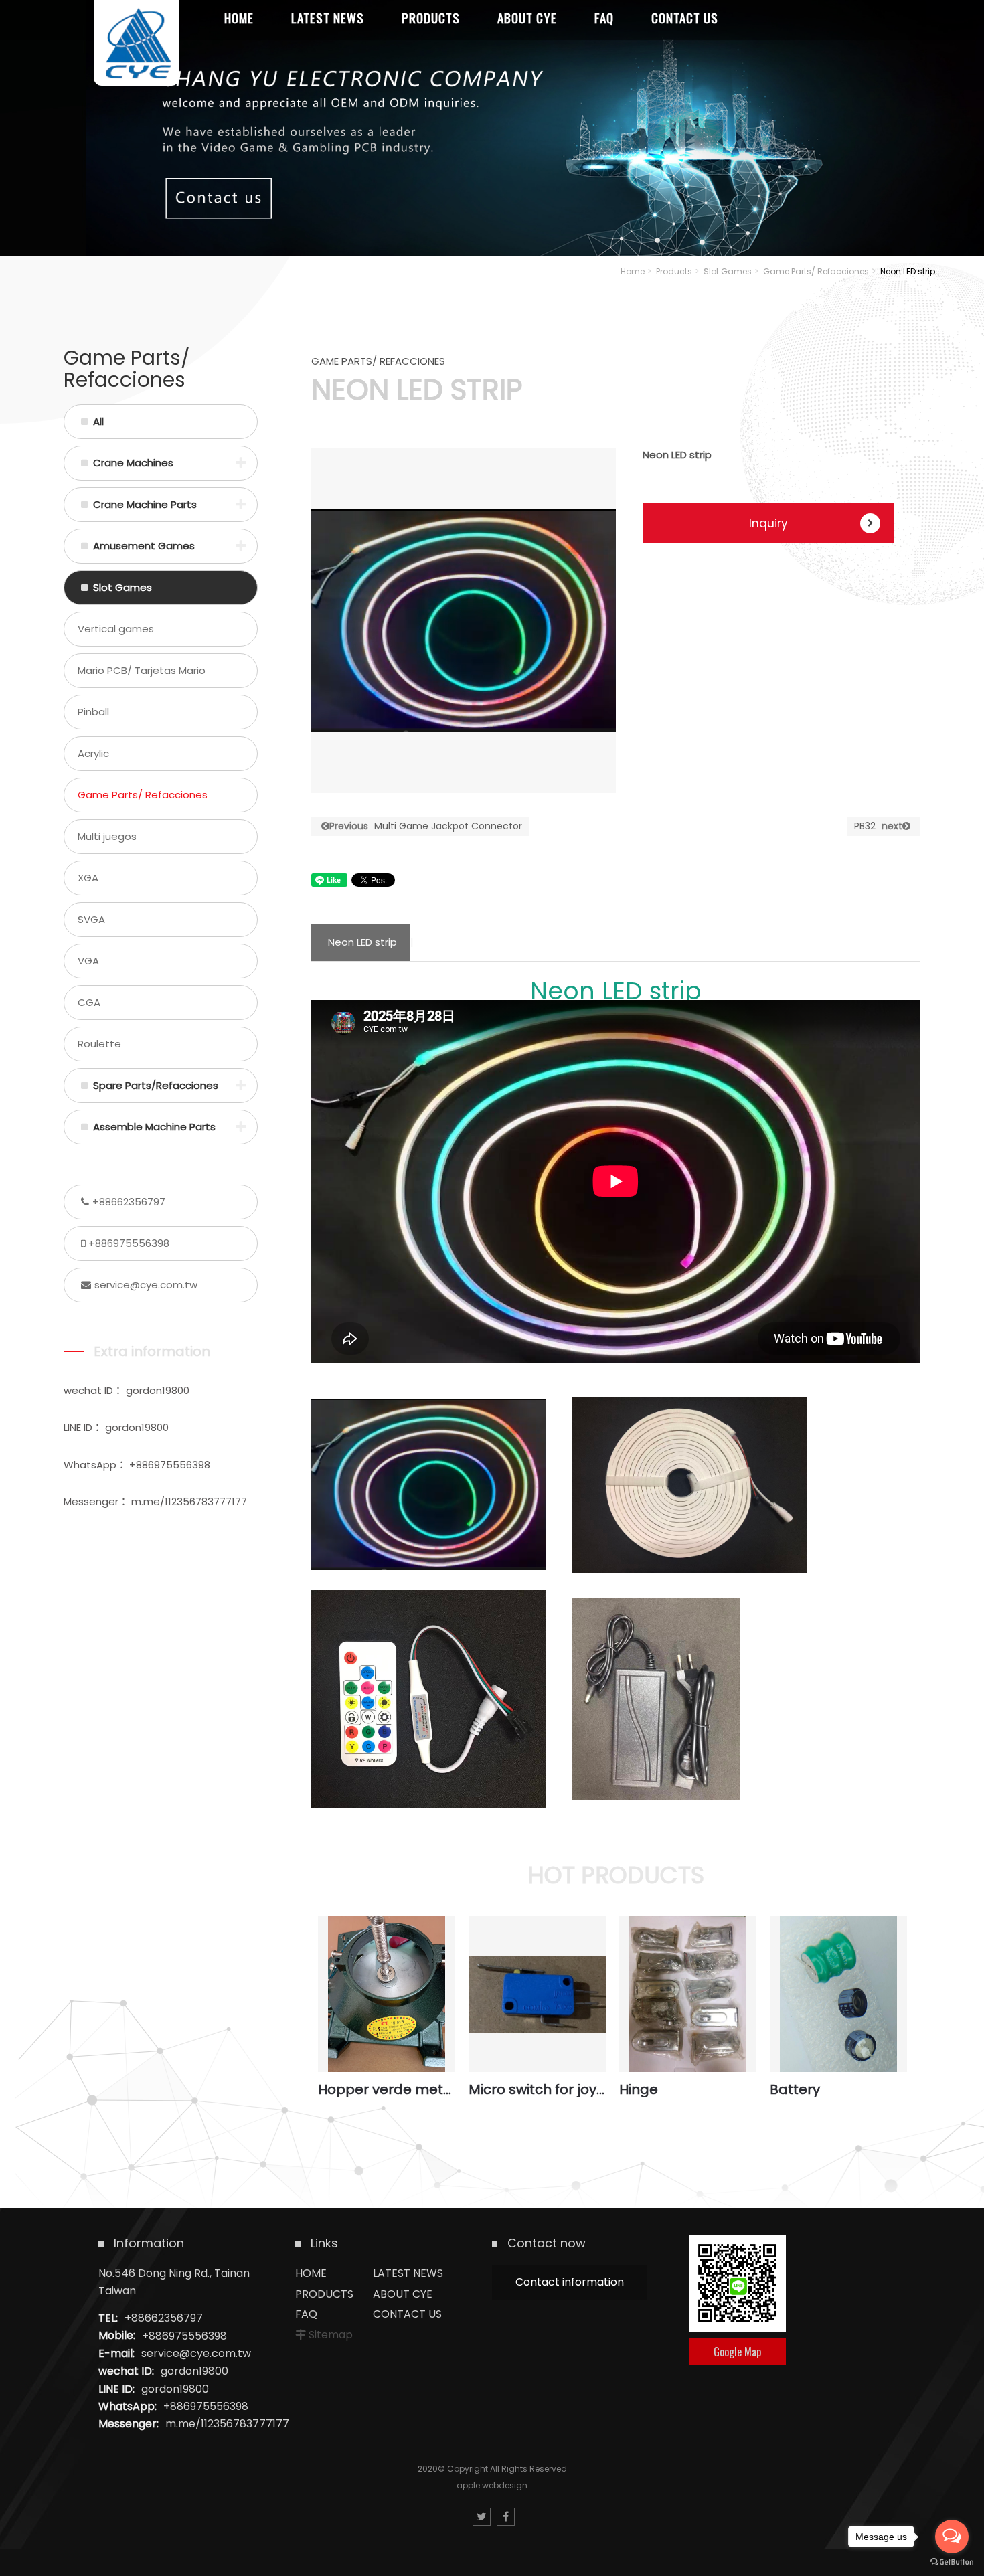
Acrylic (93, 753)
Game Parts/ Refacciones (816, 271)
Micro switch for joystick (537, 2089)
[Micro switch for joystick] (537, 1994)
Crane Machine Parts (145, 504)
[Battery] (838, 1994)
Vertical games (116, 629)
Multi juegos (107, 836)
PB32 (878, 826)
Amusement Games (144, 546)
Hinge (639, 2089)
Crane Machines (133, 463)
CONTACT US (407, 2314)
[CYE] (137, 43)
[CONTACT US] (492, 128)
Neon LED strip (362, 942)
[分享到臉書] (506, 2517)
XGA (88, 878)
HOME (311, 2273)
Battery (795, 2089)
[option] (464, 620)
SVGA (91, 919)
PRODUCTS (324, 2294)
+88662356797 (129, 1202)
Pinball (93, 712)
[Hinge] (688, 1994)
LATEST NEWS (408, 2273)
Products (674, 271)
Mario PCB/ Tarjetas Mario (142, 670)
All (98, 421)
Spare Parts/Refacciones (156, 1085)
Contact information (570, 2282)
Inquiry (768, 523)
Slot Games (728, 271)
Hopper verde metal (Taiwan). (387, 2089)
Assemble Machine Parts (154, 1127)
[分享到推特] (482, 2517)
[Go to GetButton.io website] (952, 2562)
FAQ (306, 2314)
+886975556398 (129, 1243)
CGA (89, 1002)
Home (633, 271)
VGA (88, 961)
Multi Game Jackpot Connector (426, 826)
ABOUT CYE (403, 2294)
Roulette (99, 1044)
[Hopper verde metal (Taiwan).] (387, 1994)
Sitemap (331, 2335)
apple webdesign (492, 2485)
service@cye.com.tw (146, 1285)
